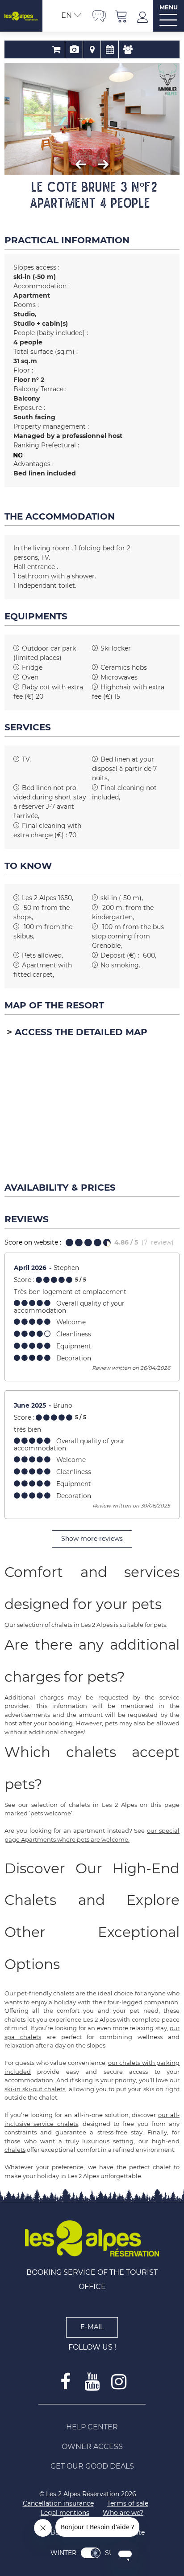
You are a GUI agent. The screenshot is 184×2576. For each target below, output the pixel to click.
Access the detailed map (81, 1032)
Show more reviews (92, 1539)
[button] (121, 16)
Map (92, 49)
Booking (56, 49)
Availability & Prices (110, 49)
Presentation (74, 49)
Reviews (128, 49)
